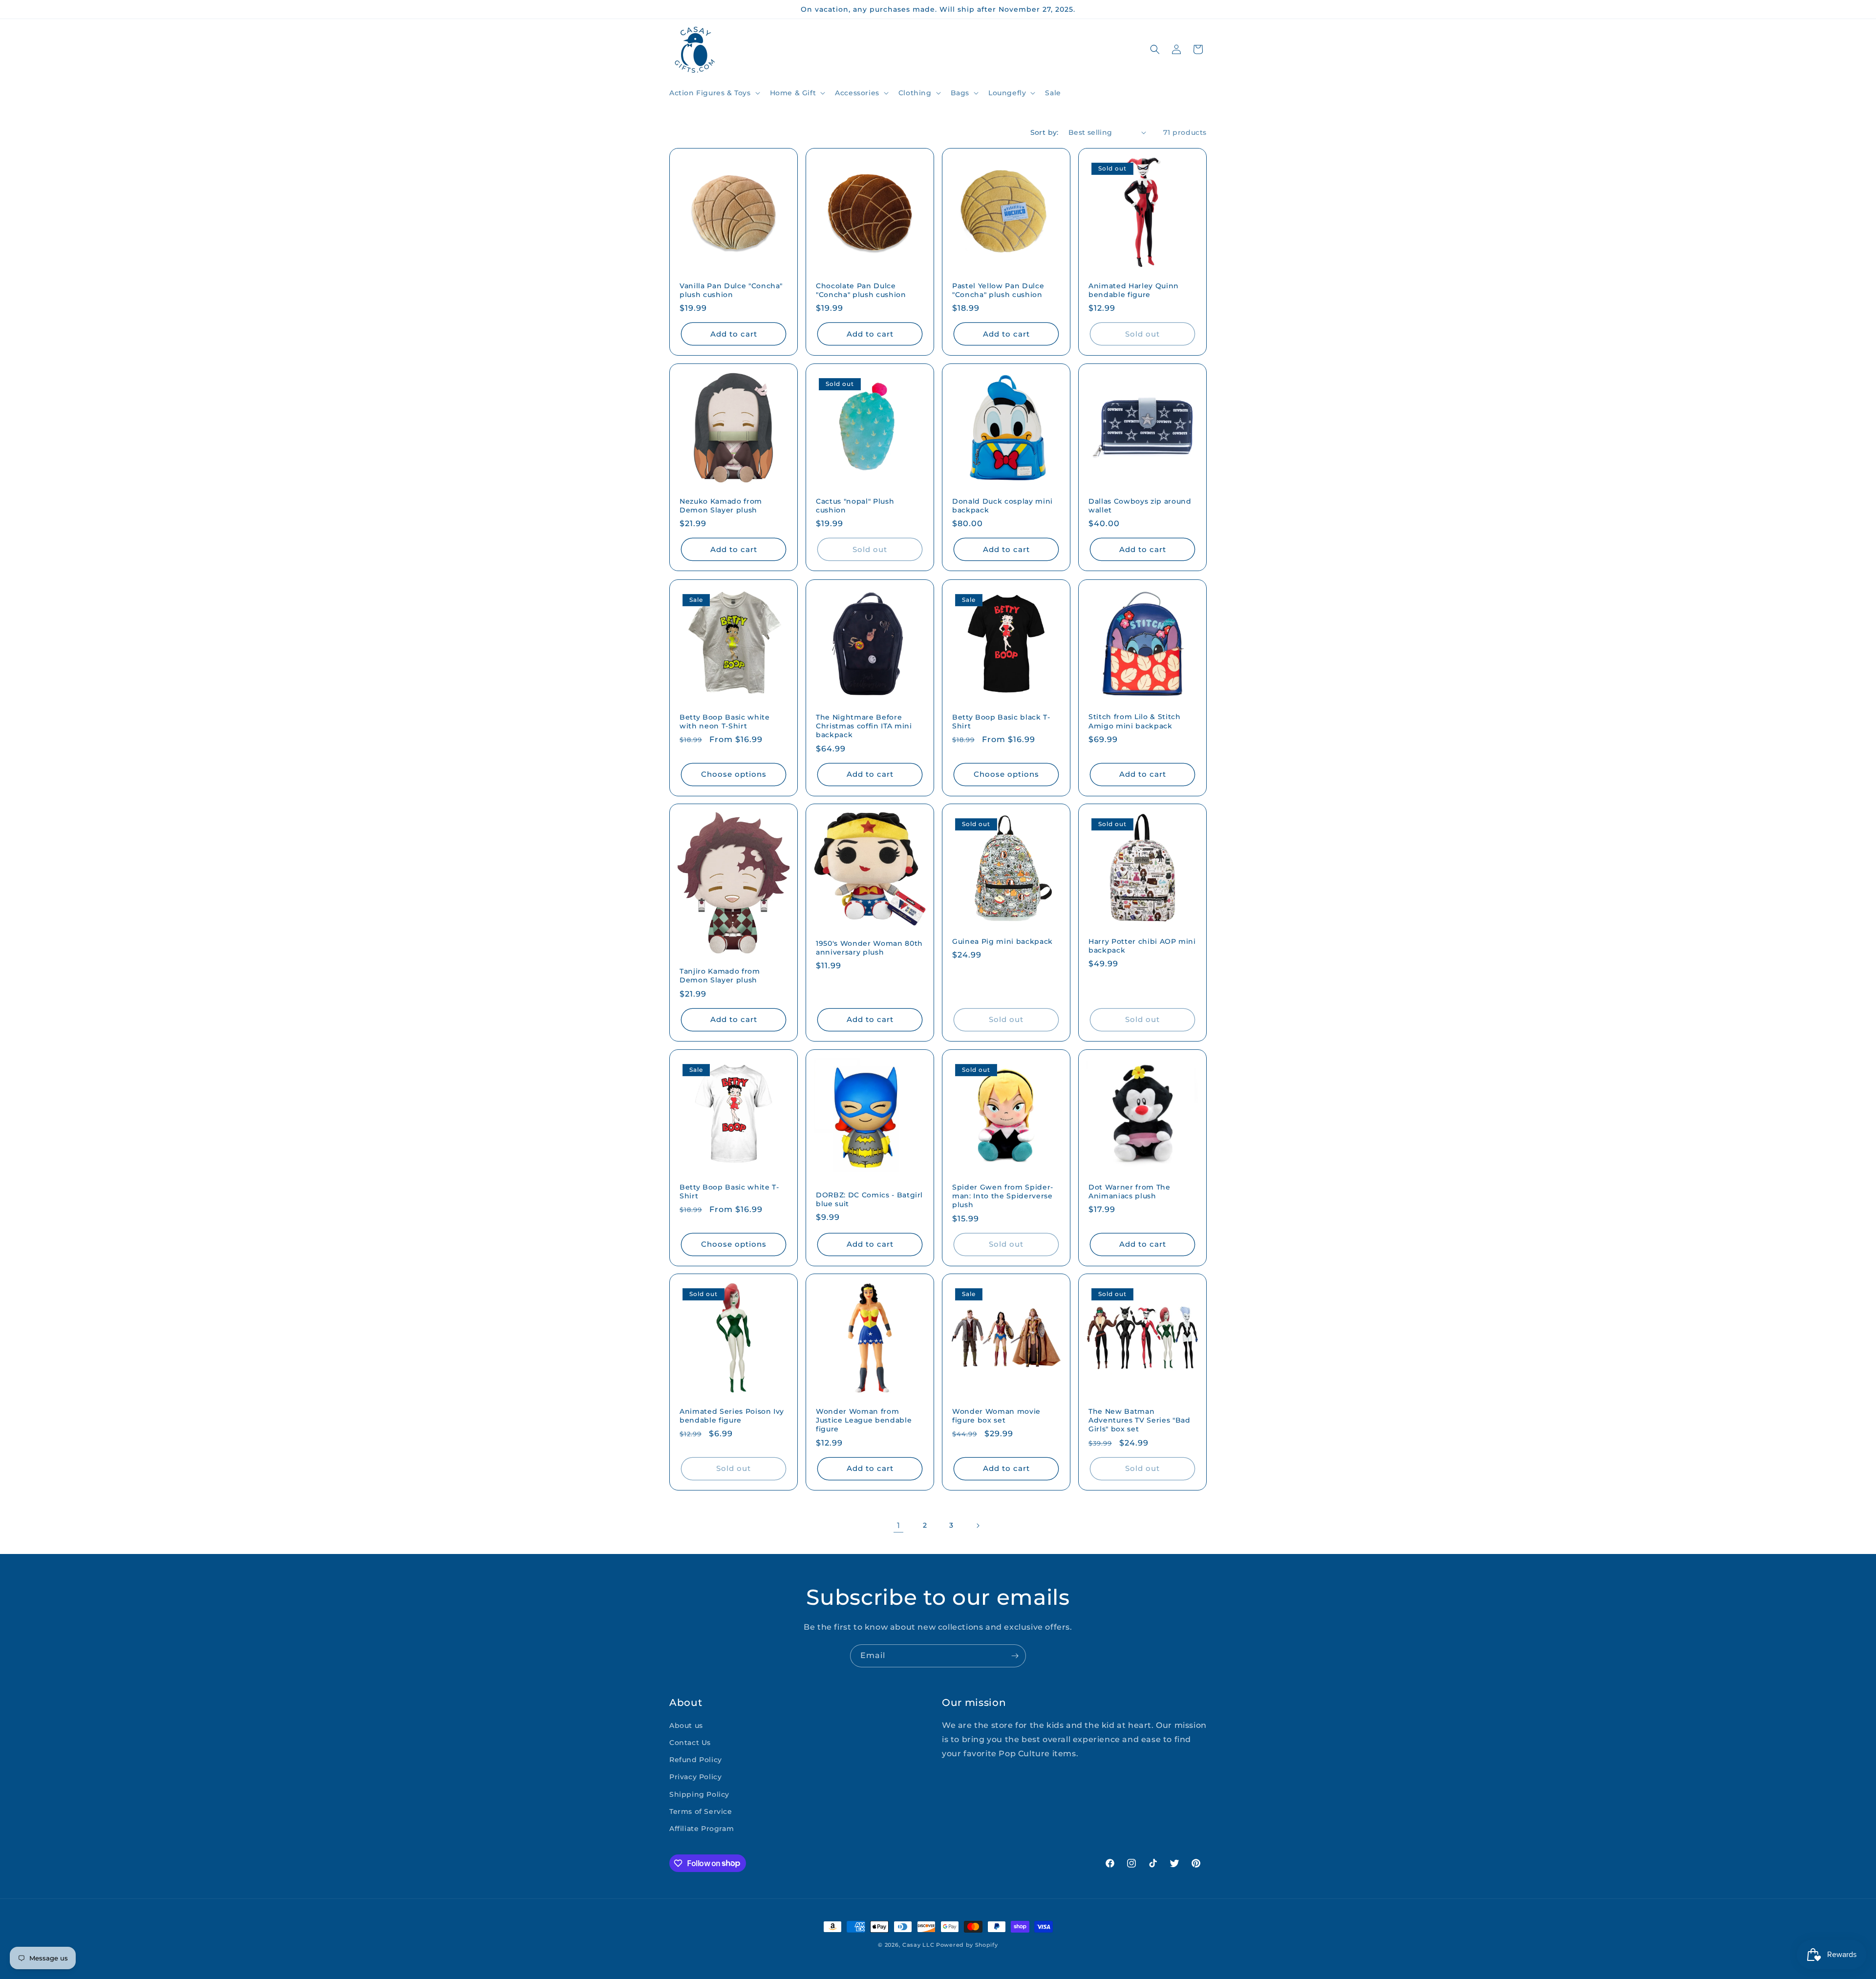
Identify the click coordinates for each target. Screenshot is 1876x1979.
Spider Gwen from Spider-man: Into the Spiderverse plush (1003, 1196)
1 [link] (899, 1525)
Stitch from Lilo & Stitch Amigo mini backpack (1135, 721)
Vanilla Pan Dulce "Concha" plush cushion (731, 290)
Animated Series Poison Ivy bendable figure (732, 1416)
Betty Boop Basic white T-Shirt (729, 1192)
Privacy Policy (695, 1777)
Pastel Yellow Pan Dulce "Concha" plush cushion (998, 290)
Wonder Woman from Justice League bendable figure (864, 1420)
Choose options (734, 774)
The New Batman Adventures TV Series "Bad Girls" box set (1140, 1420)
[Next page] (978, 1526)
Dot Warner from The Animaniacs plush (1130, 1192)
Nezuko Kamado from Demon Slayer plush (721, 506)
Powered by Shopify (967, 1945)
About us (686, 1725)
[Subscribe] (1015, 1656)
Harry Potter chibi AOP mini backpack (1142, 946)
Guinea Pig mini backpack (1002, 941)
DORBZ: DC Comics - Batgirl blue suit (869, 1199)
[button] (714, 93)
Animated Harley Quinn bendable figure (1134, 290)
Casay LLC (918, 1945)
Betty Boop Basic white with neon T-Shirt (725, 722)
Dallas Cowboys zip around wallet (1140, 506)
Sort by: (1045, 132)
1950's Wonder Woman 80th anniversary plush (869, 948)
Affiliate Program (702, 1829)
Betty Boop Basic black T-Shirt (1001, 722)
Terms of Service (701, 1811)
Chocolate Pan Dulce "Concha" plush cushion (861, 290)
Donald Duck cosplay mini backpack (1002, 506)
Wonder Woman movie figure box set (996, 1416)
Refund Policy (696, 1760)
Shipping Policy (699, 1794)
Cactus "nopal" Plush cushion (855, 506)
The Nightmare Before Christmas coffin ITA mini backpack (864, 726)
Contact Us (690, 1743)
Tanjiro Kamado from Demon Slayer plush (720, 976)
